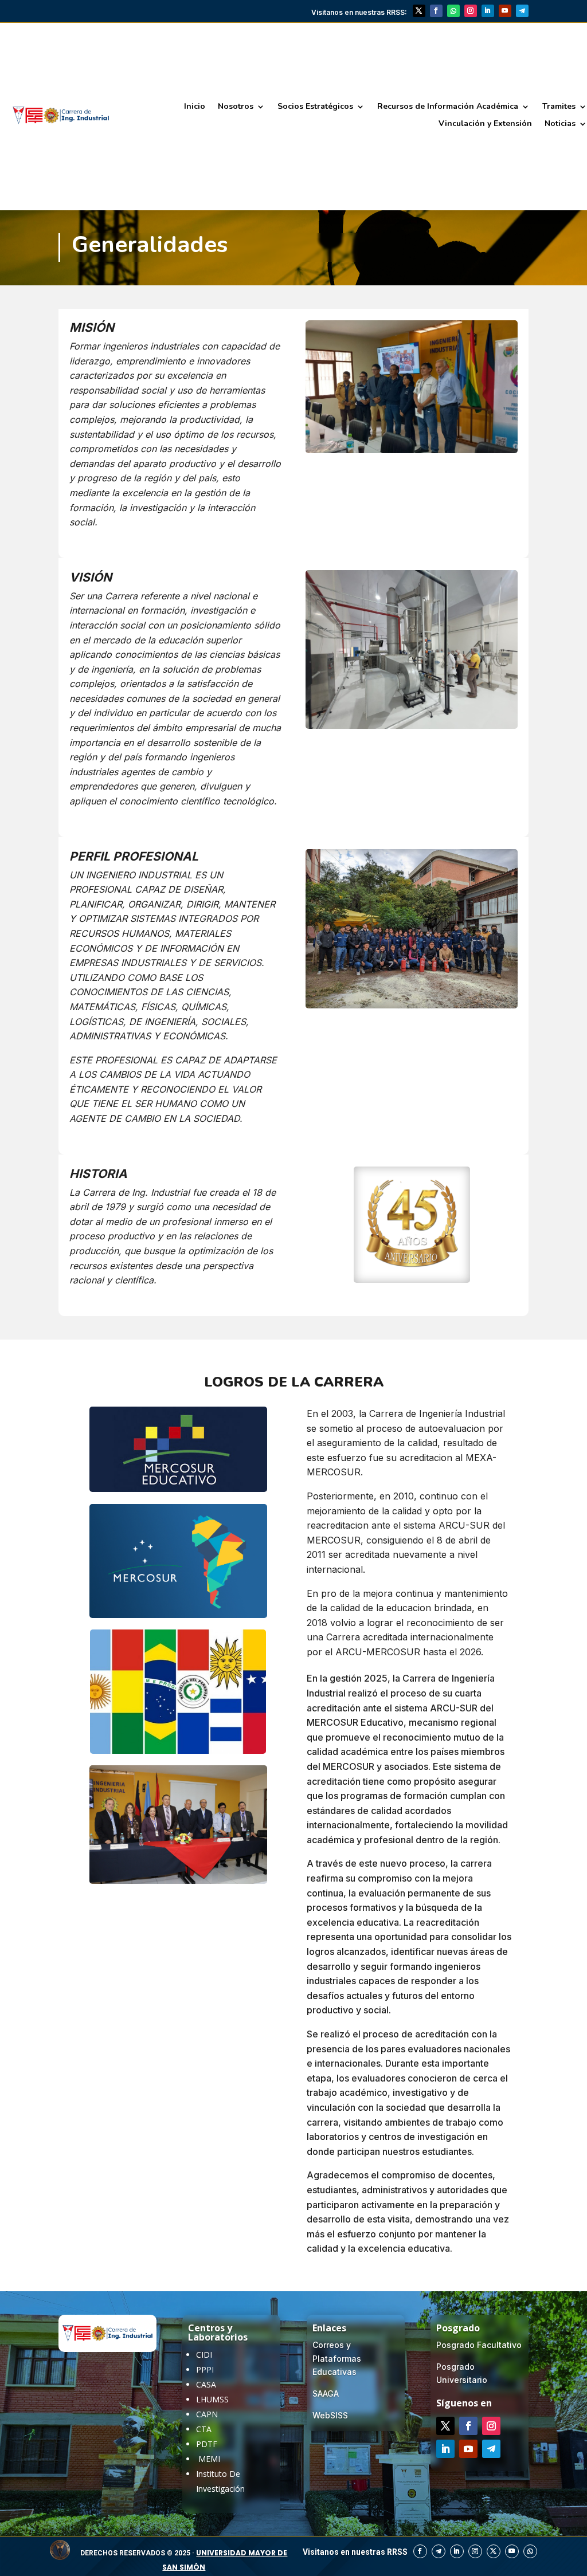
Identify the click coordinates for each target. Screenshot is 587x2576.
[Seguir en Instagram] (471, 11)
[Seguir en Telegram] (522, 11)
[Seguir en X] (419, 11)
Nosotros (236, 107)
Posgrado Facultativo (479, 2345)
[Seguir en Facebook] (436, 11)
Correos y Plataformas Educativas (337, 2359)
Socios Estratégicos (315, 107)
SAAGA (326, 2394)
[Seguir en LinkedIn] (488, 11)
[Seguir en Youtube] (505, 11)
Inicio (195, 107)
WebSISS (330, 2415)
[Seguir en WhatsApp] (453, 11)
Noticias (560, 124)
